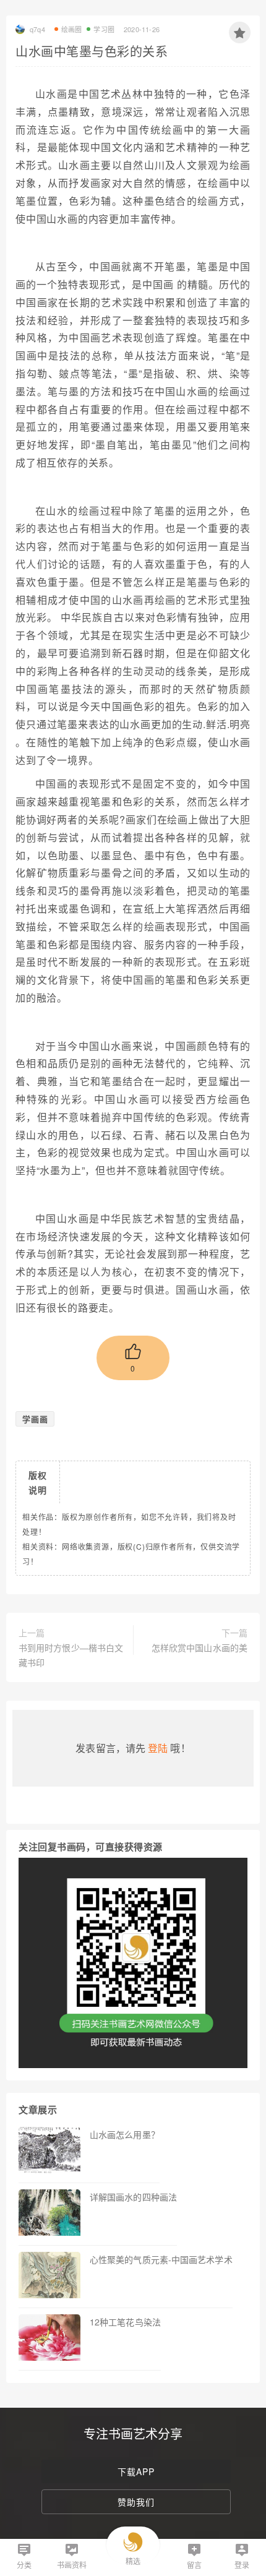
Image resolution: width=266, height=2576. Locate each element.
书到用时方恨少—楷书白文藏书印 (71, 1655)
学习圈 (104, 29)
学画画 (35, 1419)
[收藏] (240, 32)
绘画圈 (72, 29)
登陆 (158, 1748)
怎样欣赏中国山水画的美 (199, 1647)
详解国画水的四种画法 (133, 2197)
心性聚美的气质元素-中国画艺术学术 (161, 2259)
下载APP (136, 2471)
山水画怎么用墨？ (125, 2134)
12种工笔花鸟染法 (125, 2322)
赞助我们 (136, 2502)
